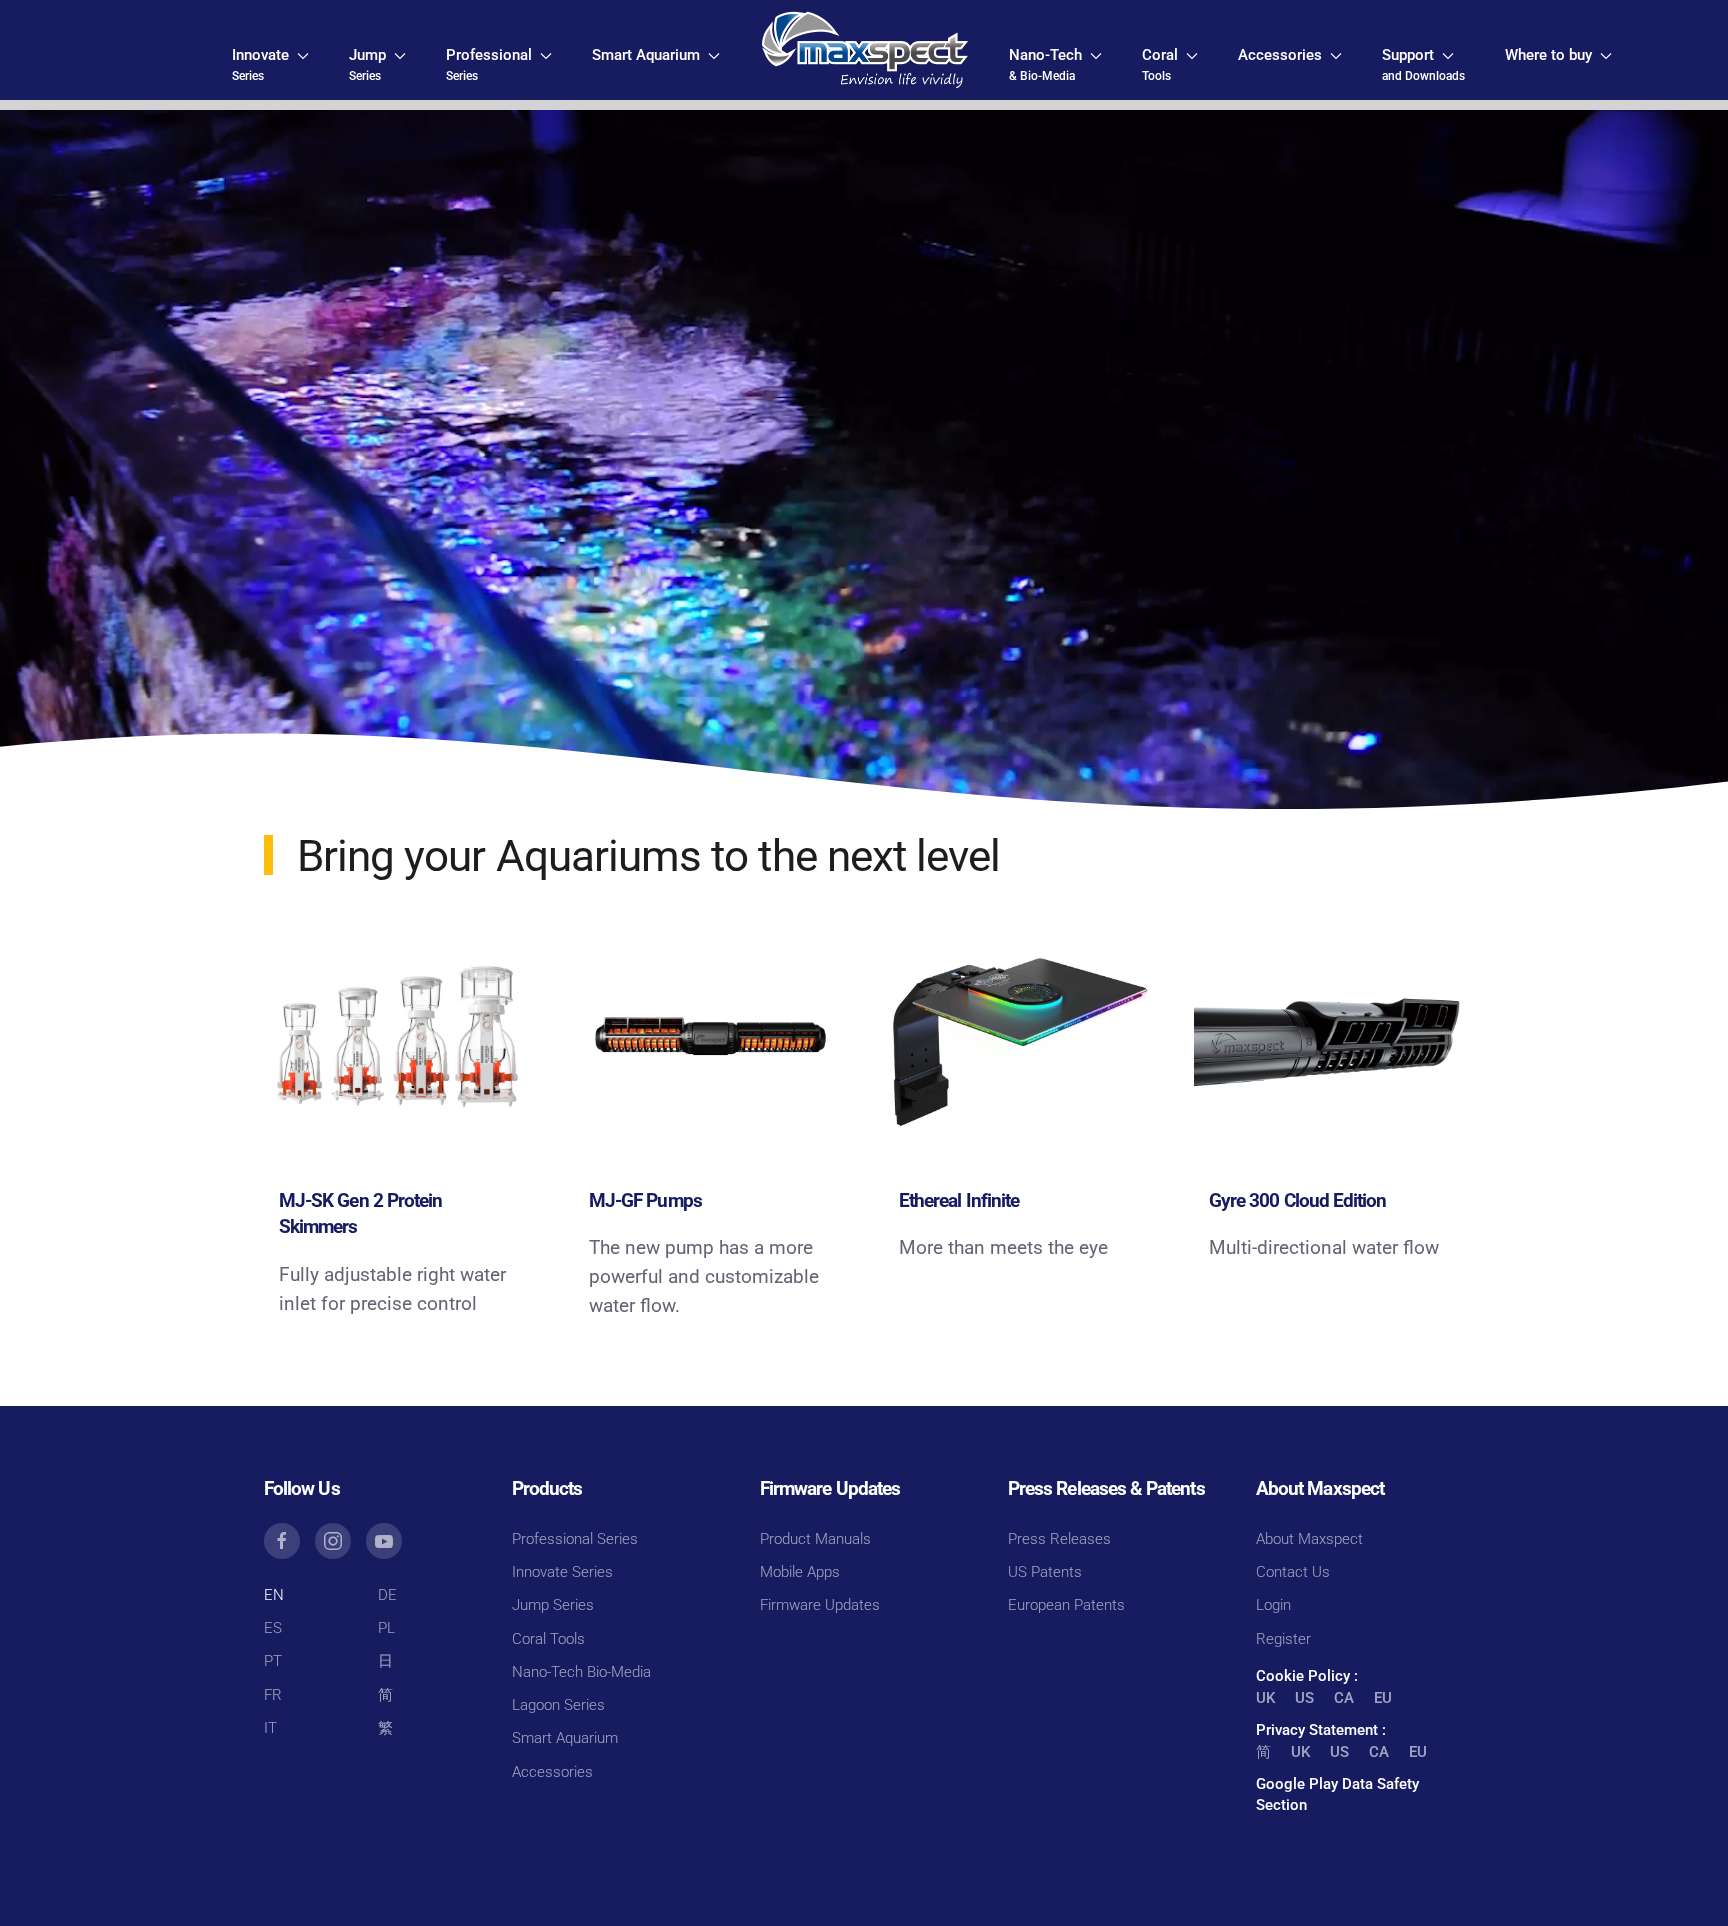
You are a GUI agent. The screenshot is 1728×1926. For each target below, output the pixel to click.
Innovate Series (562, 1572)
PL (386, 1628)
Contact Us (1293, 1572)
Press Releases (1059, 1539)
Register (1283, 1639)
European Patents (1066, 1605)
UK (1265, 1698)
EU (1383, 1698)
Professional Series (575, 1539)
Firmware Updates (820, 1605)
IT (270, 1728)
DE (387, 1595)
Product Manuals (815, 1539)
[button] (270, 65)
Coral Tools (548, 1639)
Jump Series (553, 1605)
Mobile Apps (800, 1572)
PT (273, 1661)
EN (274, 1595)
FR (273, 1695)
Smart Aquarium (565, 1738)
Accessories (552, 1772)
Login (1273, 1605)
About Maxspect (1309, 1539)
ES (273, 1628)
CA (1344, 1698)
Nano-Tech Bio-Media (581, 1672)
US (1304, 1698)
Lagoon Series (558, 1705)
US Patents (1045, 1572)
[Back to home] (864, 50)
